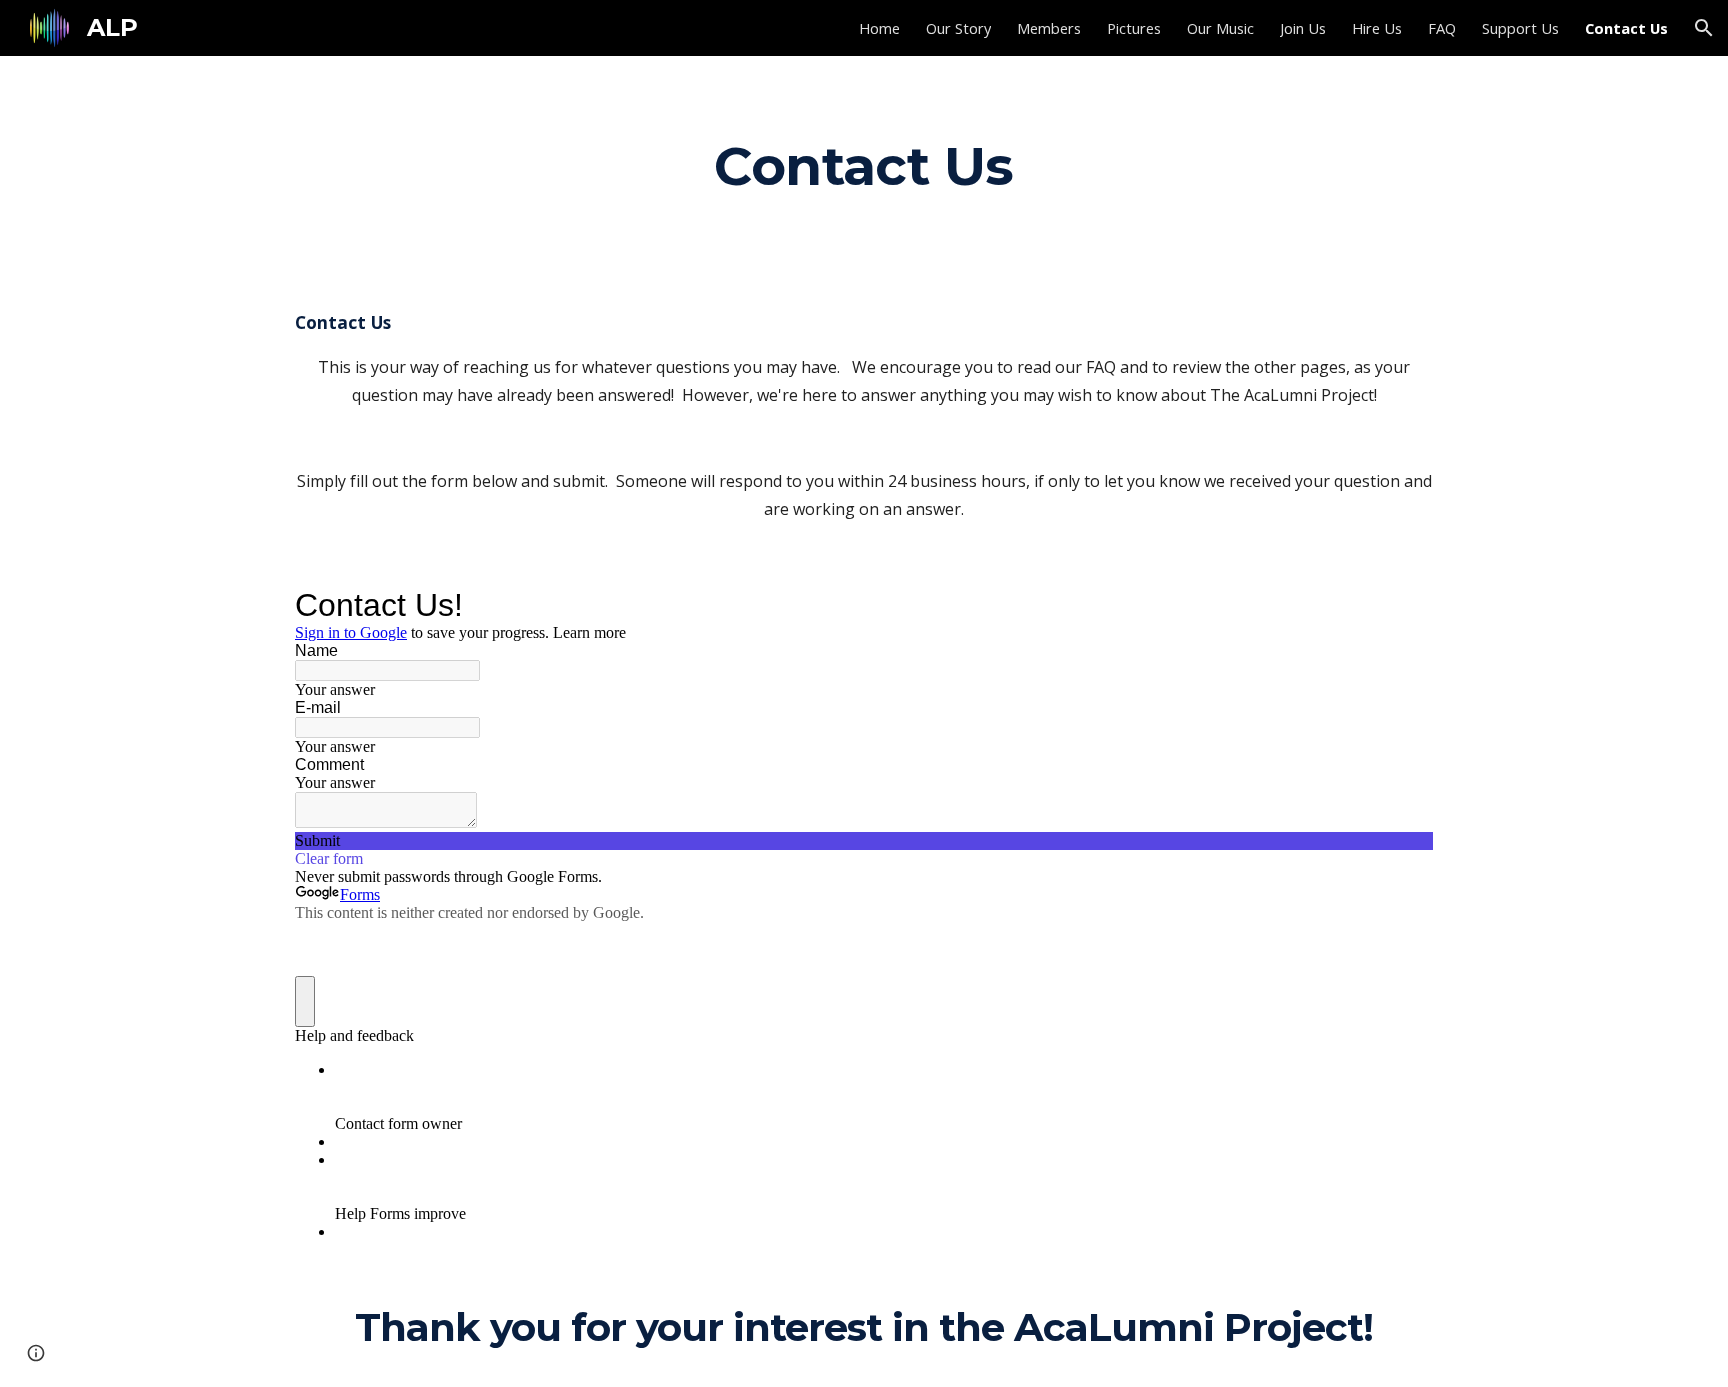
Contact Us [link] (1626, 28)
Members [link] (1049, 28)
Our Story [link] (958, 28)
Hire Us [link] (1377, 28)
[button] (1704, 28)
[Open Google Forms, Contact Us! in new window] (1403, 605)
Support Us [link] (1520, 28)
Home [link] (879, 28)
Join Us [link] (1303, 28)
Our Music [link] (1220, 28)
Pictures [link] (1134, 28)
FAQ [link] (1442, 28)
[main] (864, 165)
